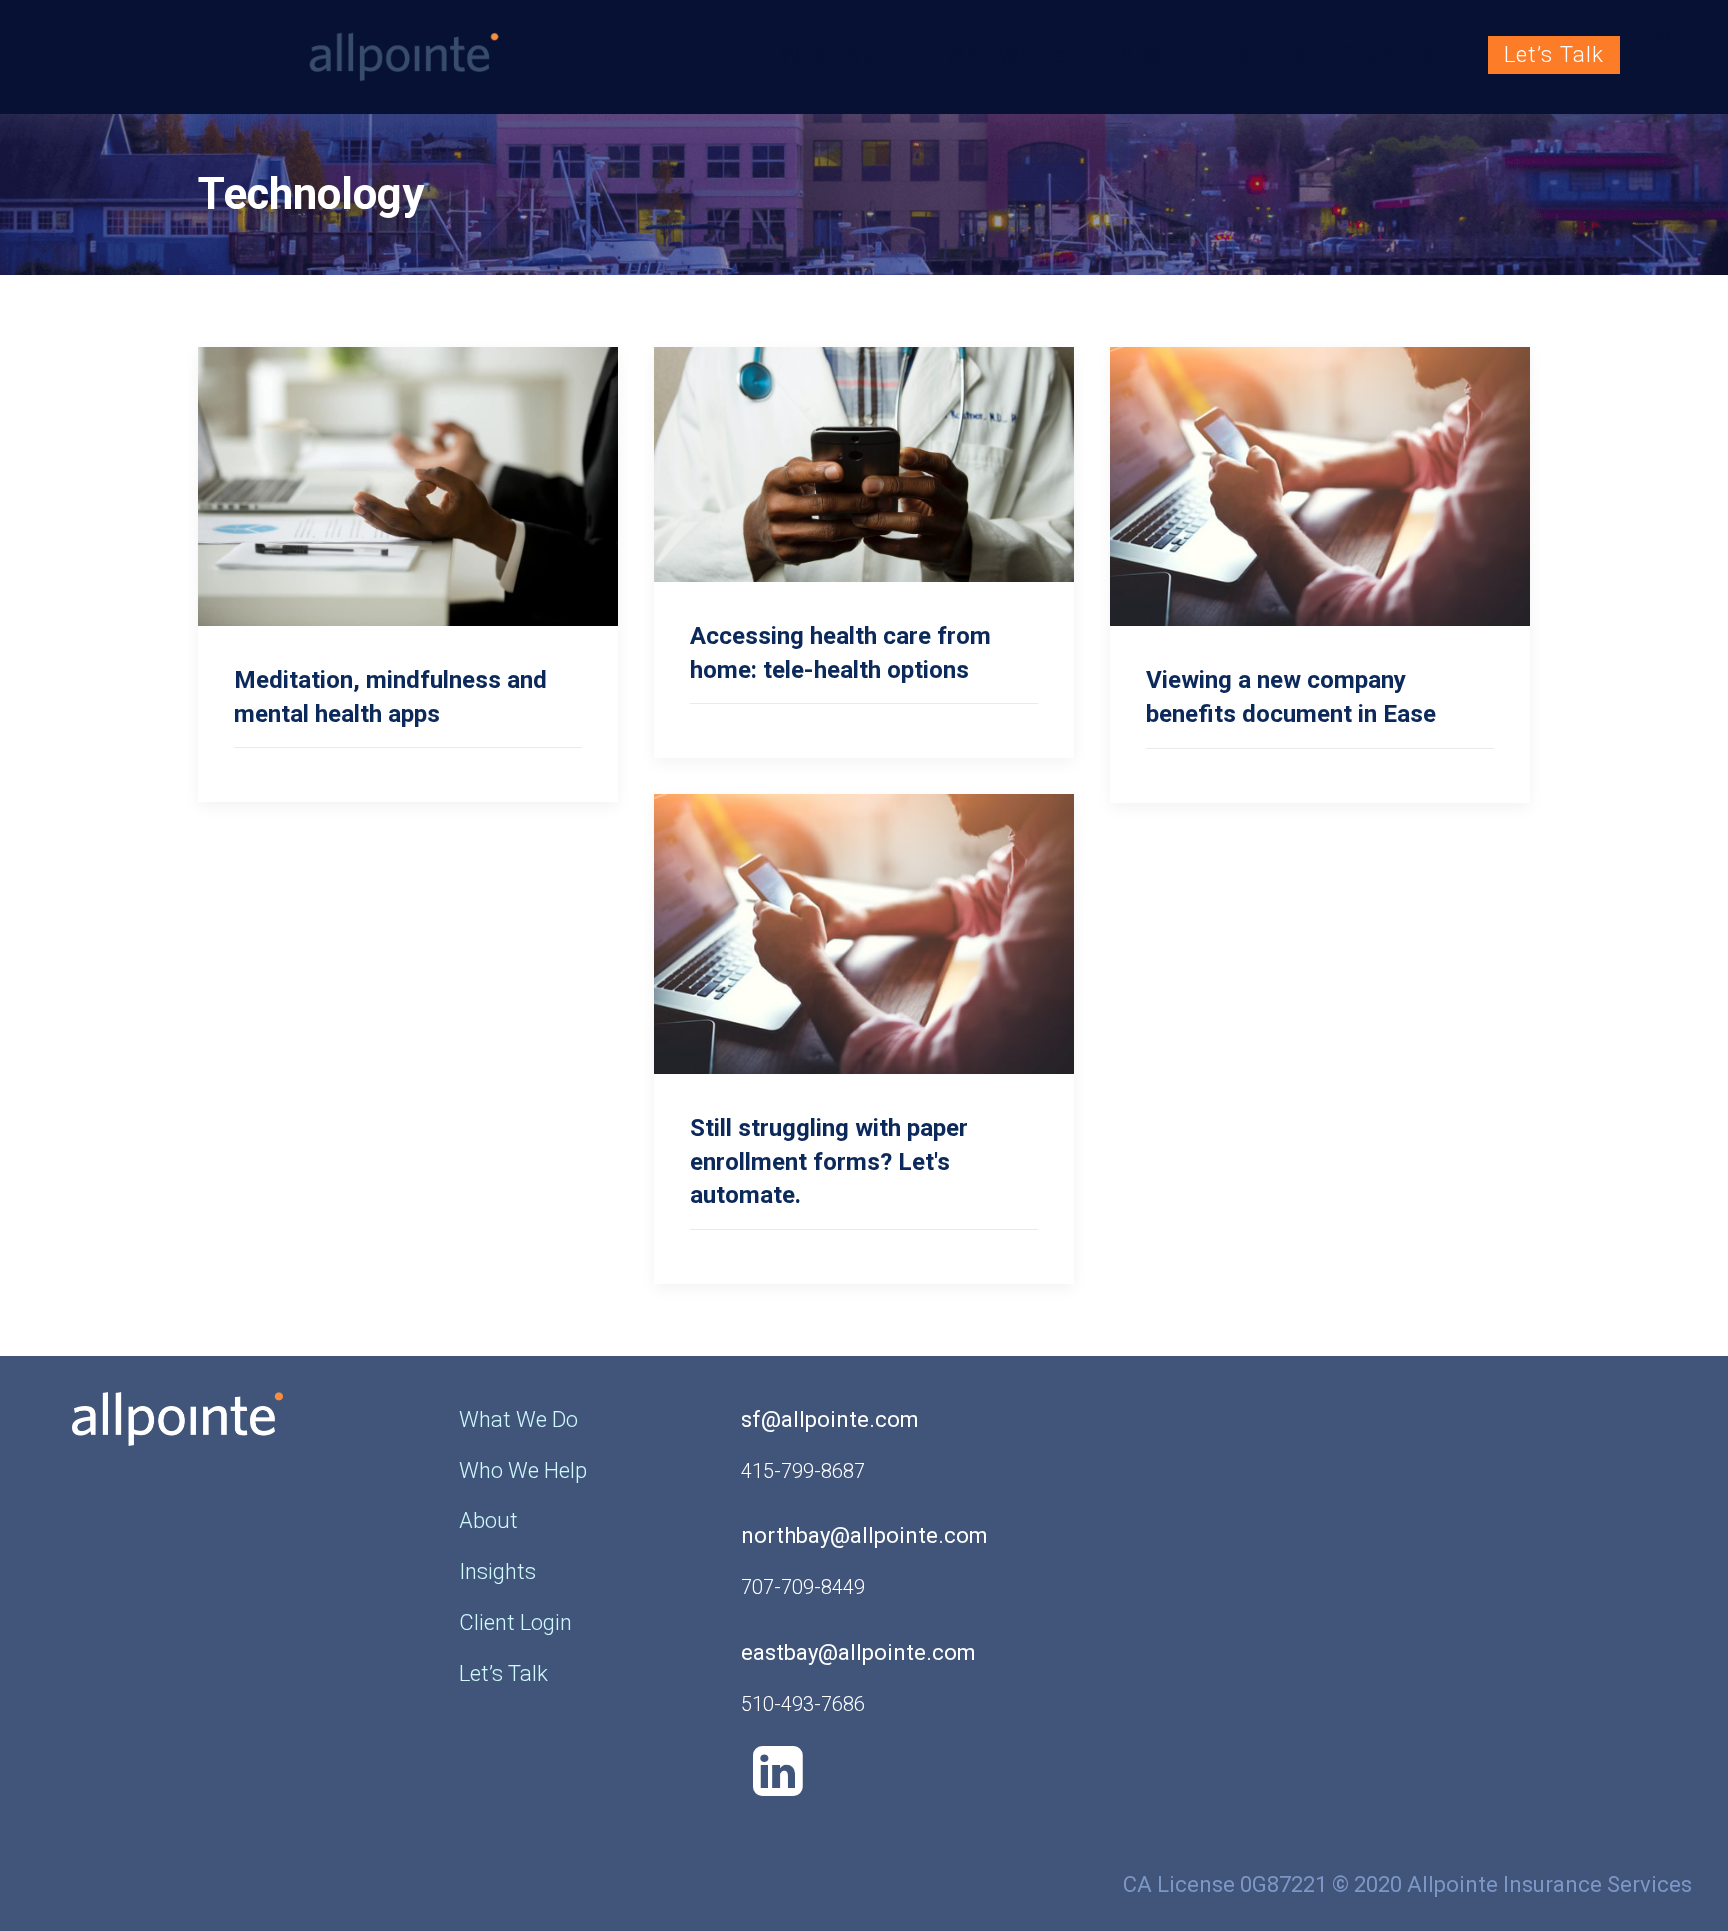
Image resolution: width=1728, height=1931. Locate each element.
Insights (1263, 54)
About (1152, 54)
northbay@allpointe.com (864, 1535)
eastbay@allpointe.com (858, 1652)
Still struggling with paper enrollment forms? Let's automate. (829, 1161)
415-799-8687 (803, 1471)
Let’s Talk (1554, 54)
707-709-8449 (803, 1587)
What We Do (845, 54)
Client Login (1404, 54)
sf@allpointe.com (830, 1419)
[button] (1674, 34)
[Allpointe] (285, 57)
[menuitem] (845, 55)
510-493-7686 (803, 1704)
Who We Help (1015, 54)
